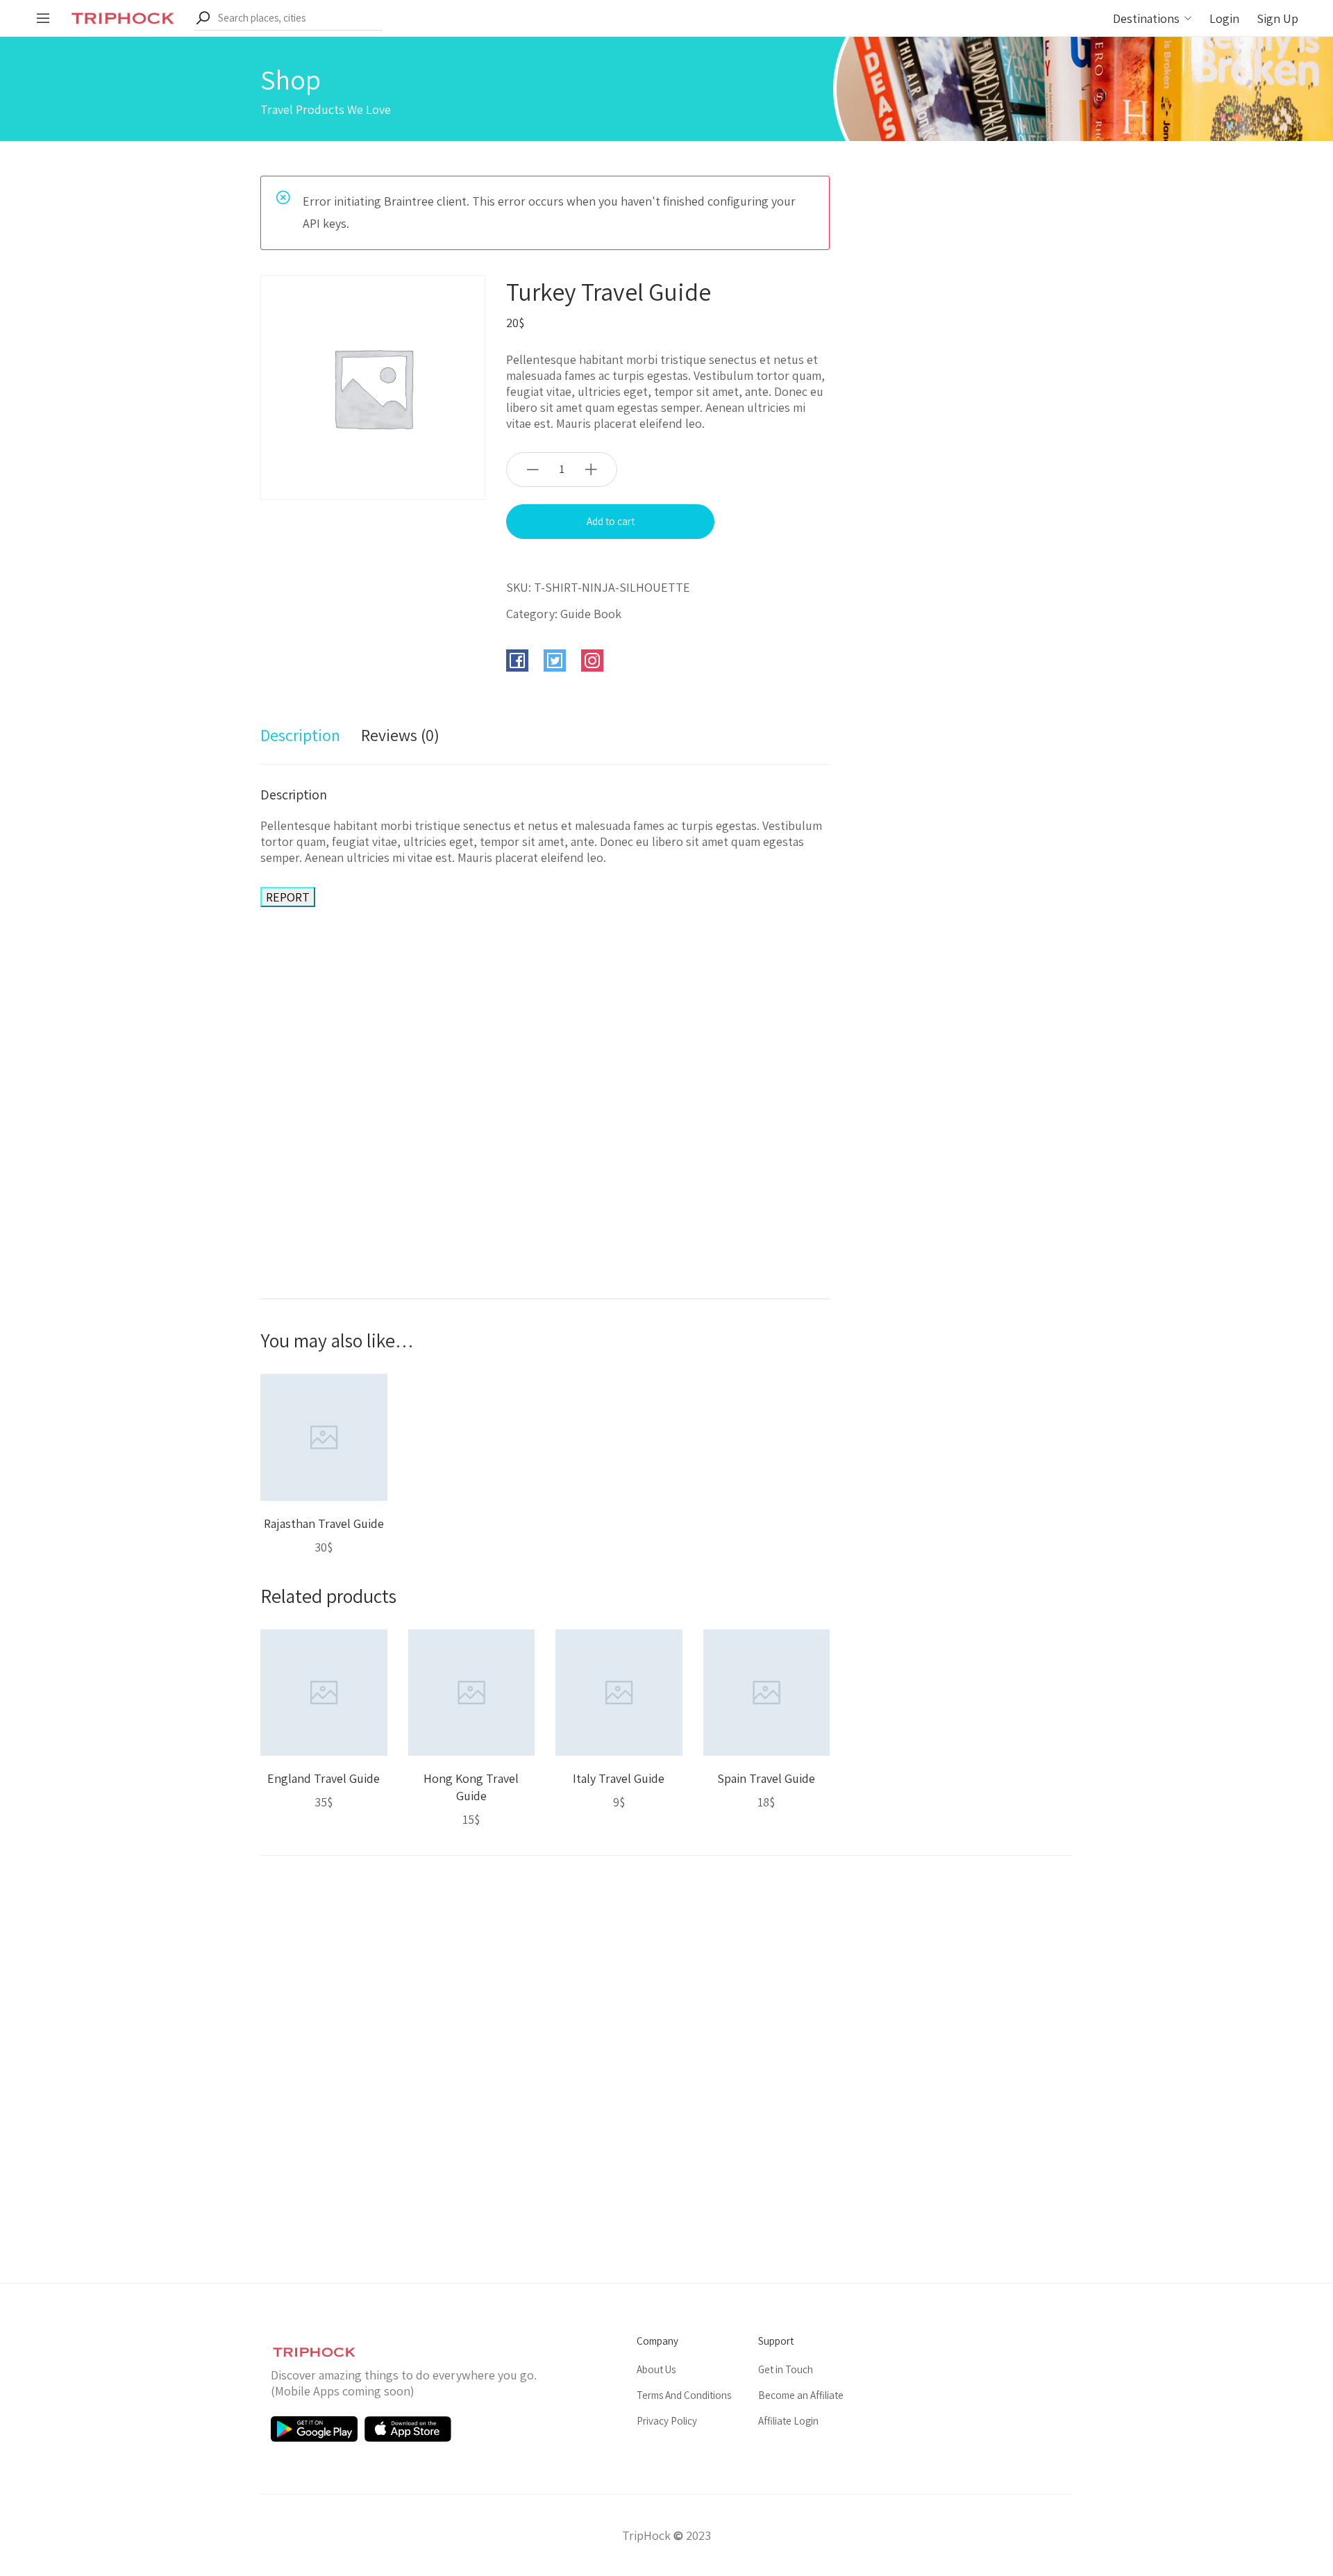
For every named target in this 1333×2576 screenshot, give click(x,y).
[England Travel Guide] (324, 1691)
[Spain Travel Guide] (767, 1691)
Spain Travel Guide (766, 1778)
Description (300, 735)
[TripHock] (123, 17)
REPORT (288, 897)
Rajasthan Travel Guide (324, 1523)
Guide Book (591, 614)
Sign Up (1277, 18)
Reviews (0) (400, 735)
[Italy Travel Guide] (619, 1691)
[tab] (300, 742)
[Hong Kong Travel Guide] (472, 1691)
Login (1224, 18)
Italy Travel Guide (619, 1778)
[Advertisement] (545, 1078)
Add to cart (611, 521)
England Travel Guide (324, 1778)
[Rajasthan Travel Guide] (324, 1436)
